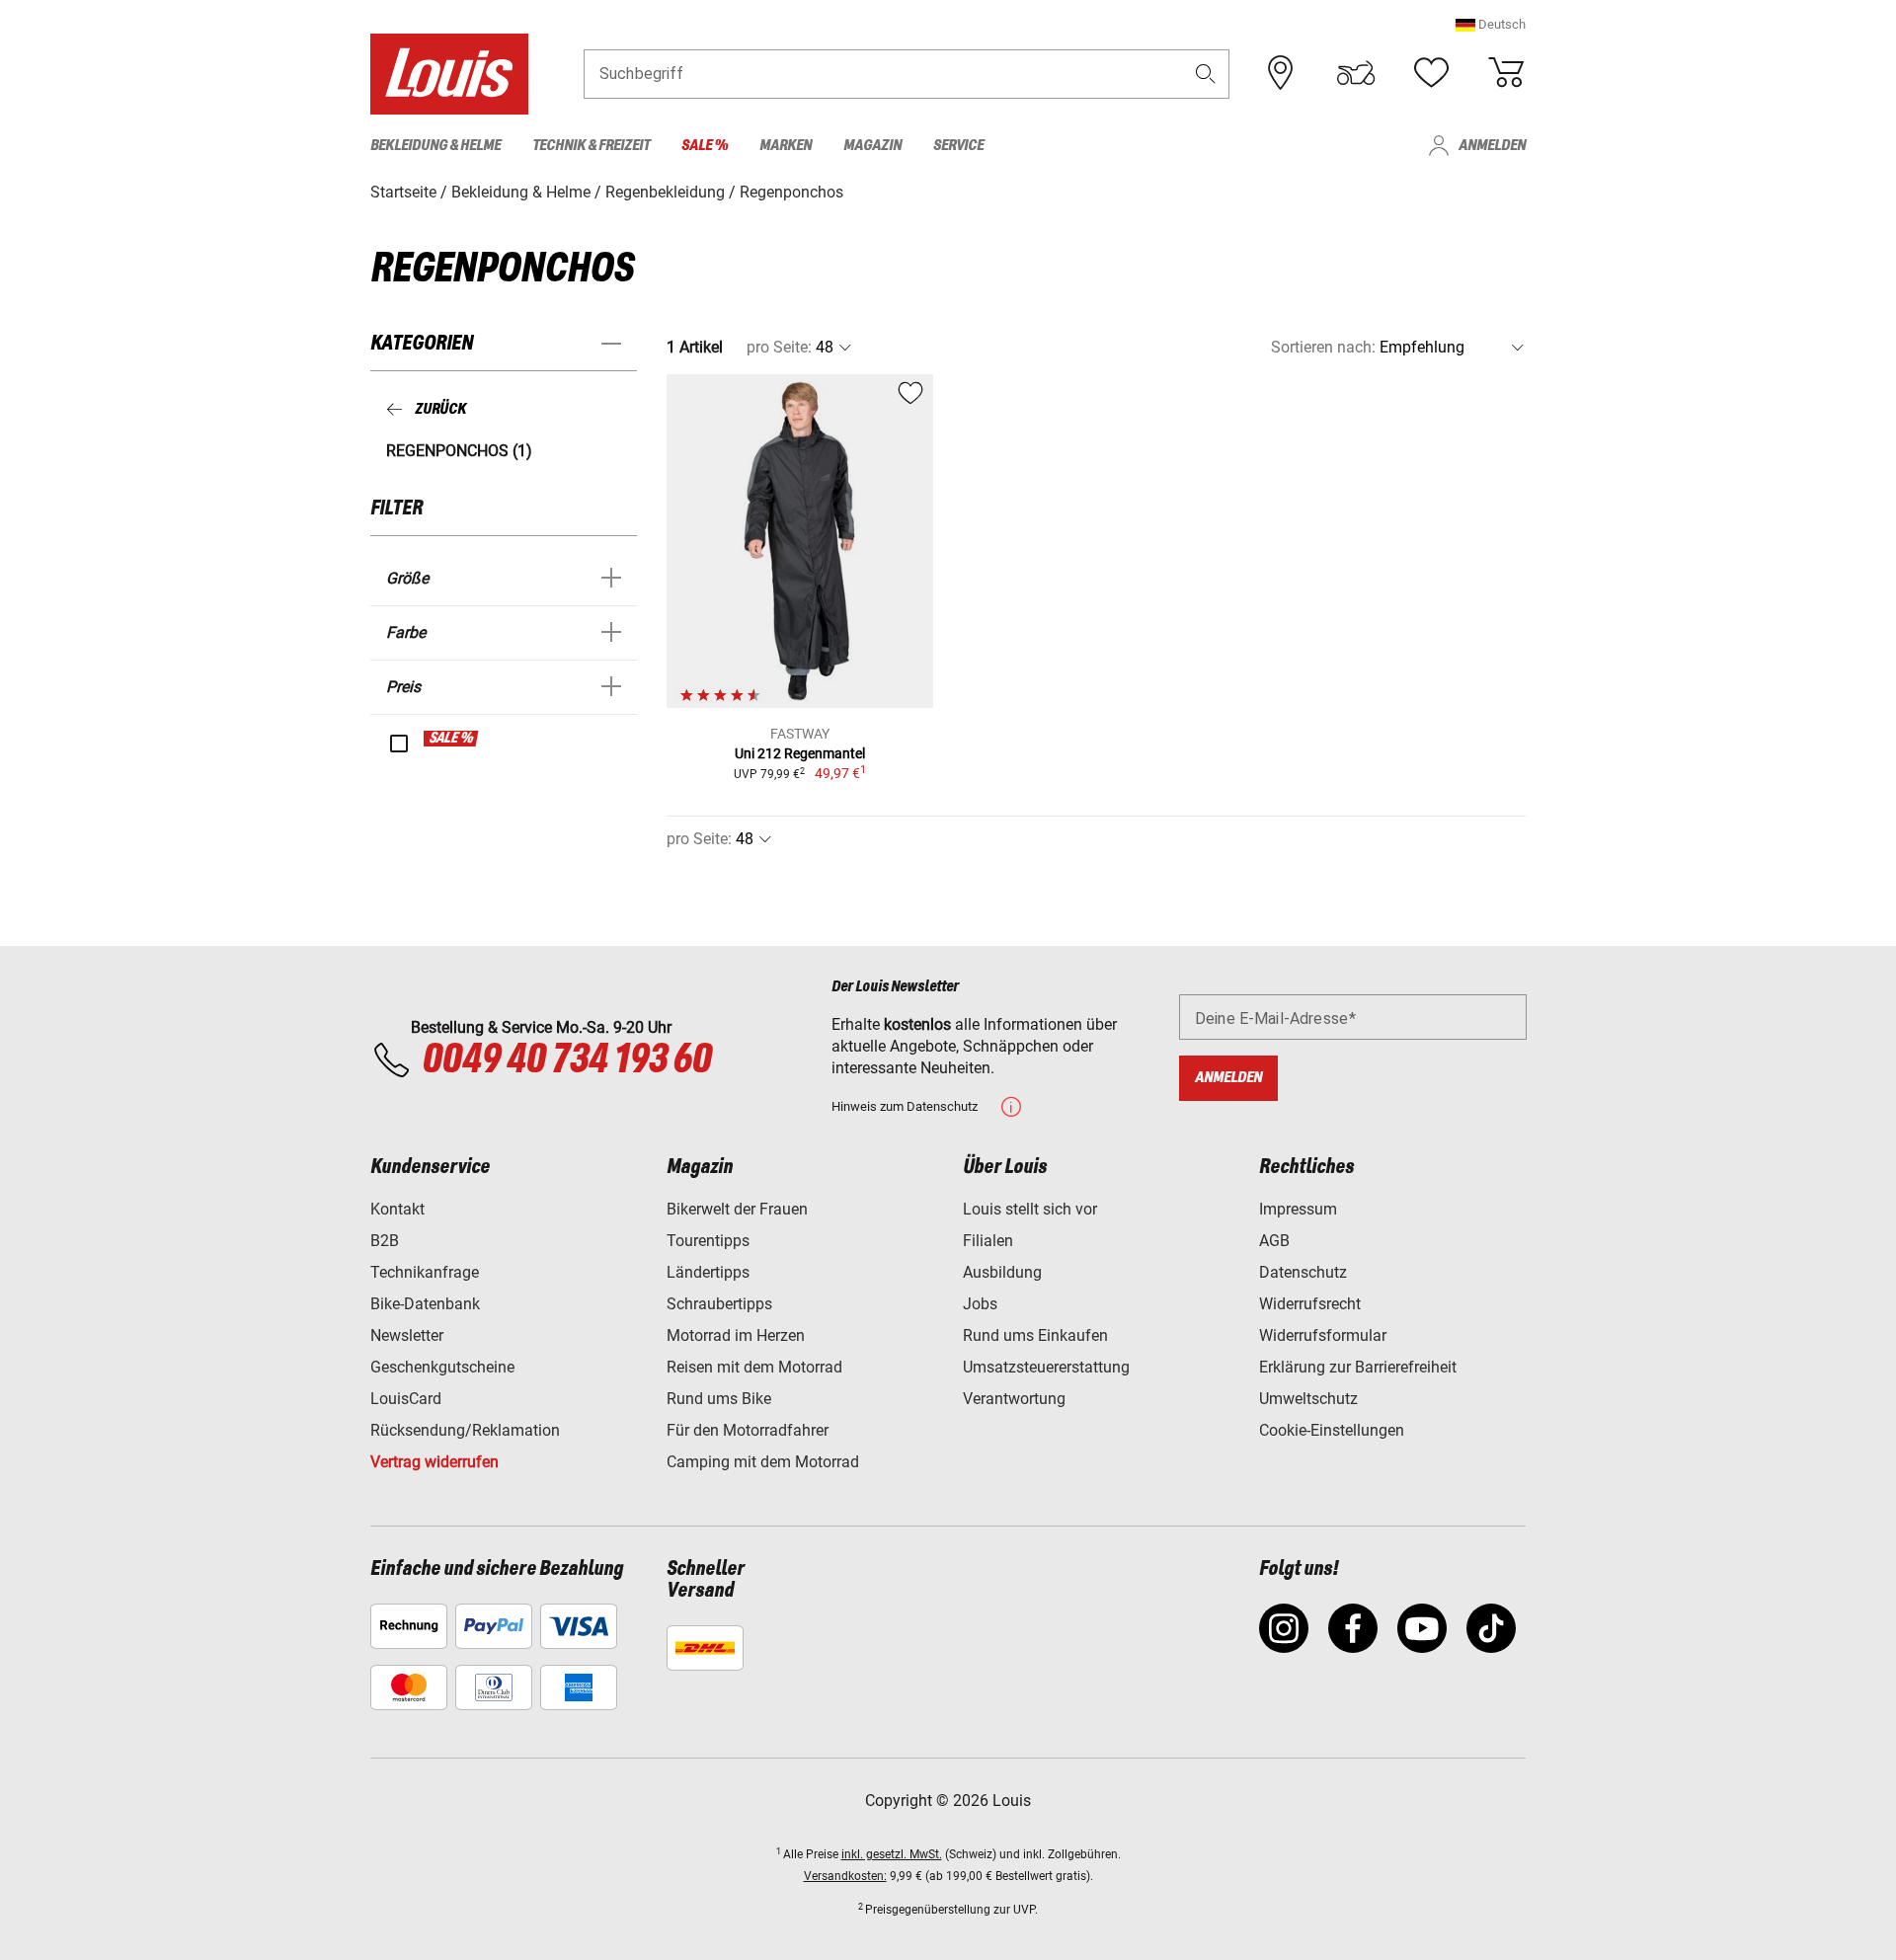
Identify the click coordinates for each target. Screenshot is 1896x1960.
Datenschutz (1303, 1272)
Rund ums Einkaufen (1035, 1335)
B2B (385, 1241)
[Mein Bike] (1356, 73)
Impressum (1298, 1209)
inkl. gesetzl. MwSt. (892, 1854)
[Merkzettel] (1431, 73)
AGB (1274, 1241)
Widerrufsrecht (1310, 1304)
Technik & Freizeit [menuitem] (591, 146)
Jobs (980, 1304)
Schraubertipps (719, 1304)
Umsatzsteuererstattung (1046, 1367)
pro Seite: (779, 347)
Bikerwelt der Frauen (737, 1209)
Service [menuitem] (958, 146)
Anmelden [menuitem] (1492, 146)
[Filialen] (1281, 73)
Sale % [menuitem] (705, 146)
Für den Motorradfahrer (748, 1430)
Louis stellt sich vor (1030, 1209)
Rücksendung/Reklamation (465, 1430)
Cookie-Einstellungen (1332, 1430)
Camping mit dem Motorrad (763, 1462)
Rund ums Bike (719, 1399)
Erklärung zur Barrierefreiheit (1358, 1367)
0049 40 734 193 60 (566, 1060)
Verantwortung (1014, 1399)
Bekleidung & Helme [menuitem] (435, 146)
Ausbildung (1002, 1272)
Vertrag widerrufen (434, 1462)
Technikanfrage (425, 1272)
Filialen (988, 1241)
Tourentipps (708, 1241)
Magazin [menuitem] (872, 146)
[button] (1491, 24)
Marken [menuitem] (786, 146)
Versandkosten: (845, 1876)
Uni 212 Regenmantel (800, 753)
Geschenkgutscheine (442, 1367)
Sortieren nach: (1323, 347)
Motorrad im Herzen (736, 1335)
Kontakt (397, 1209)
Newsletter (407, 1335)
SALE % (452, 739)
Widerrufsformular (1323, 1335)
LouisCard (406, 1399)
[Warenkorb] (1506, 73)
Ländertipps (708, 1272)
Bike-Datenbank (425, 1304)
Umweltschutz (1308, 1399)
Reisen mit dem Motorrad (754, 1367)
